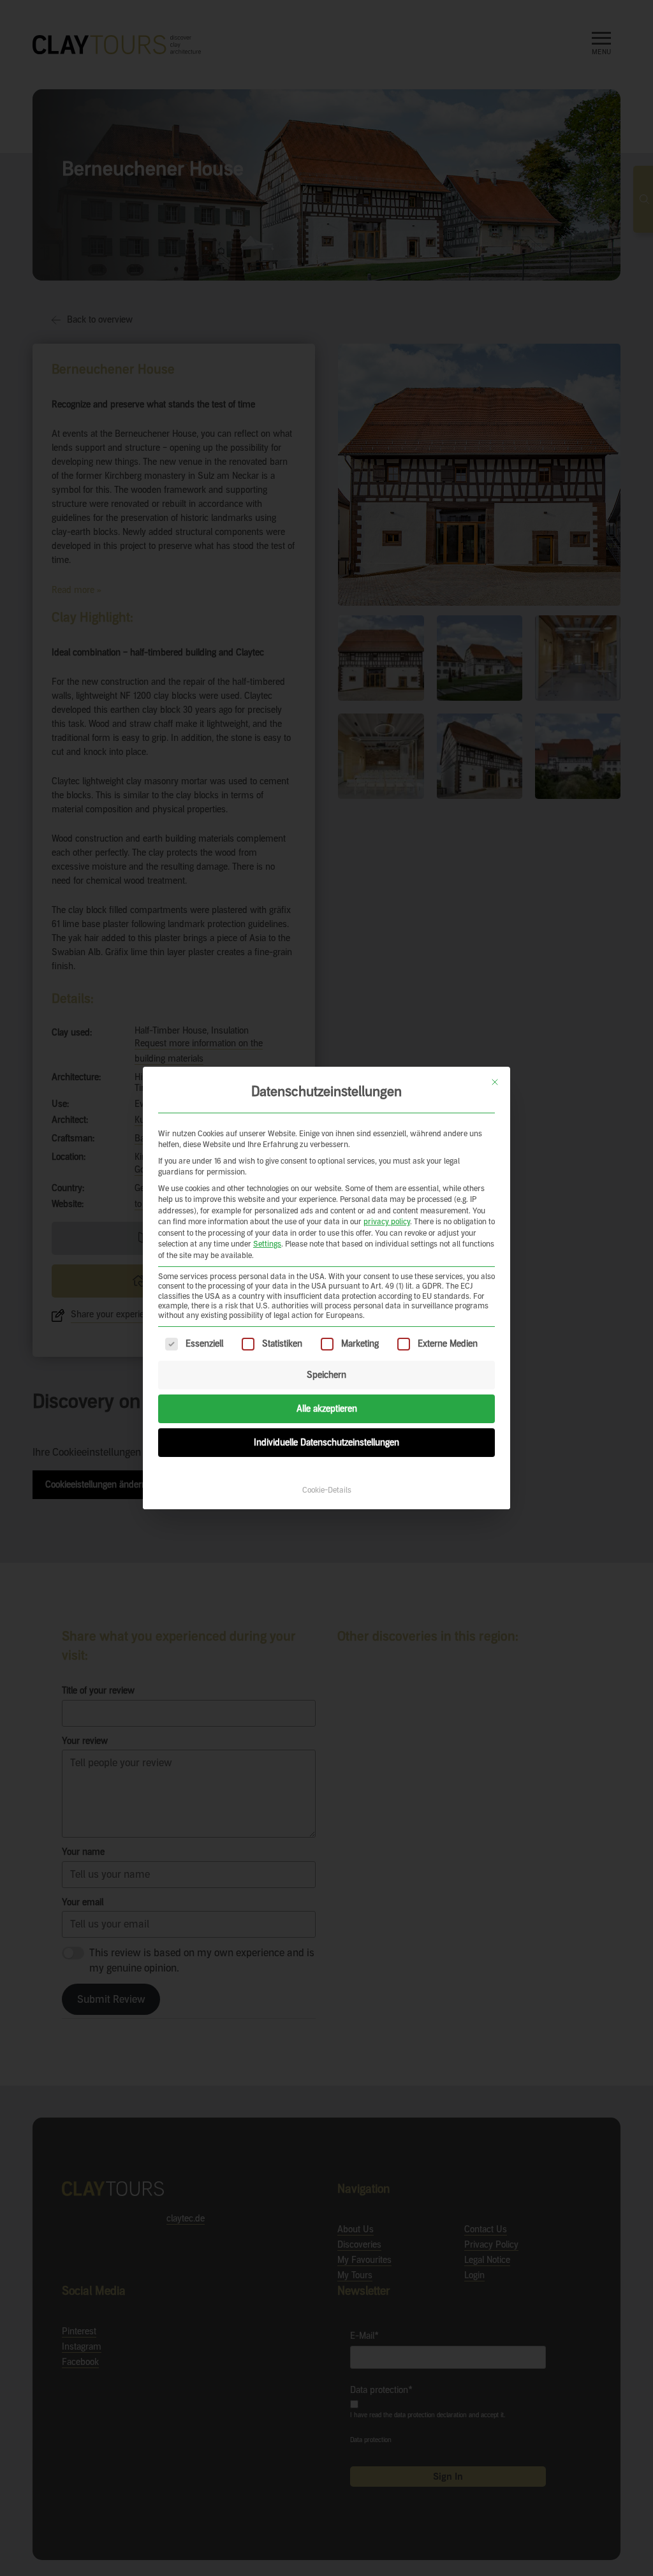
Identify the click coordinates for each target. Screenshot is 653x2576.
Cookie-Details (327, 1490)
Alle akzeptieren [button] (327, 1409)
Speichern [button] (326, 1375)
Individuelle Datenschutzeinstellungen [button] (326, 1443)
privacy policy (387, 1222)
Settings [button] (267, 1244)
